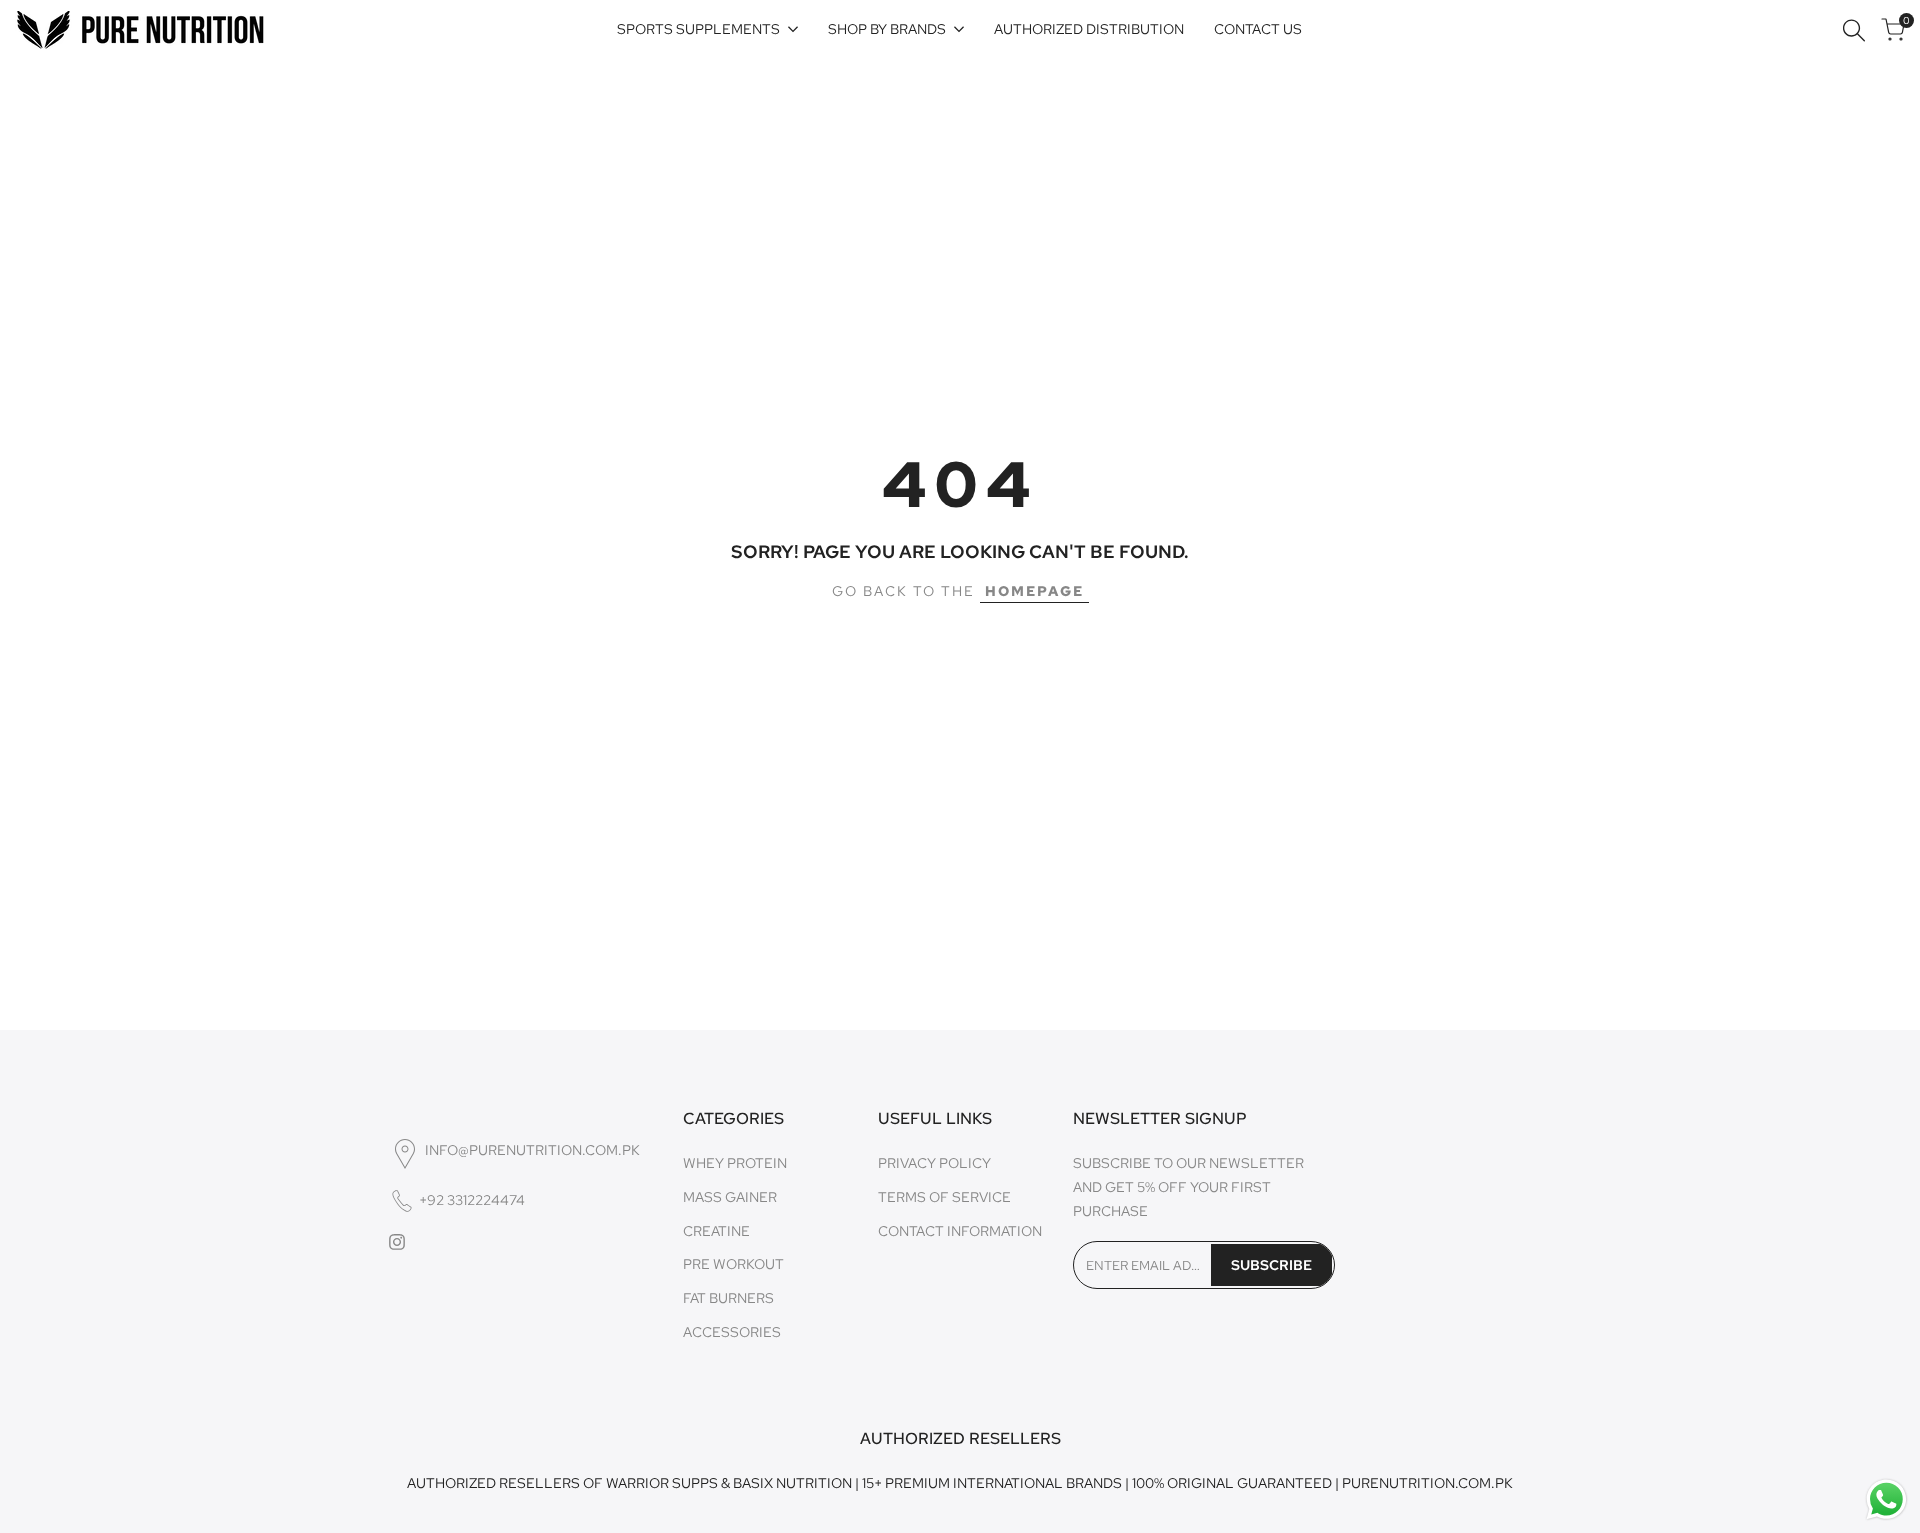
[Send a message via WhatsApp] (1886, 1499)
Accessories (732, 1332)
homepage (1034, 591)
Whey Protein (735, 1163)
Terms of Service (944, 1197)
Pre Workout (733, 1264)
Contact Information (960, 1231)
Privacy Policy (934, 1163)
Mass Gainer (730, 1197)
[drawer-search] (1854, 30)
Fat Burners (728, 1298)
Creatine (716, 1231)
